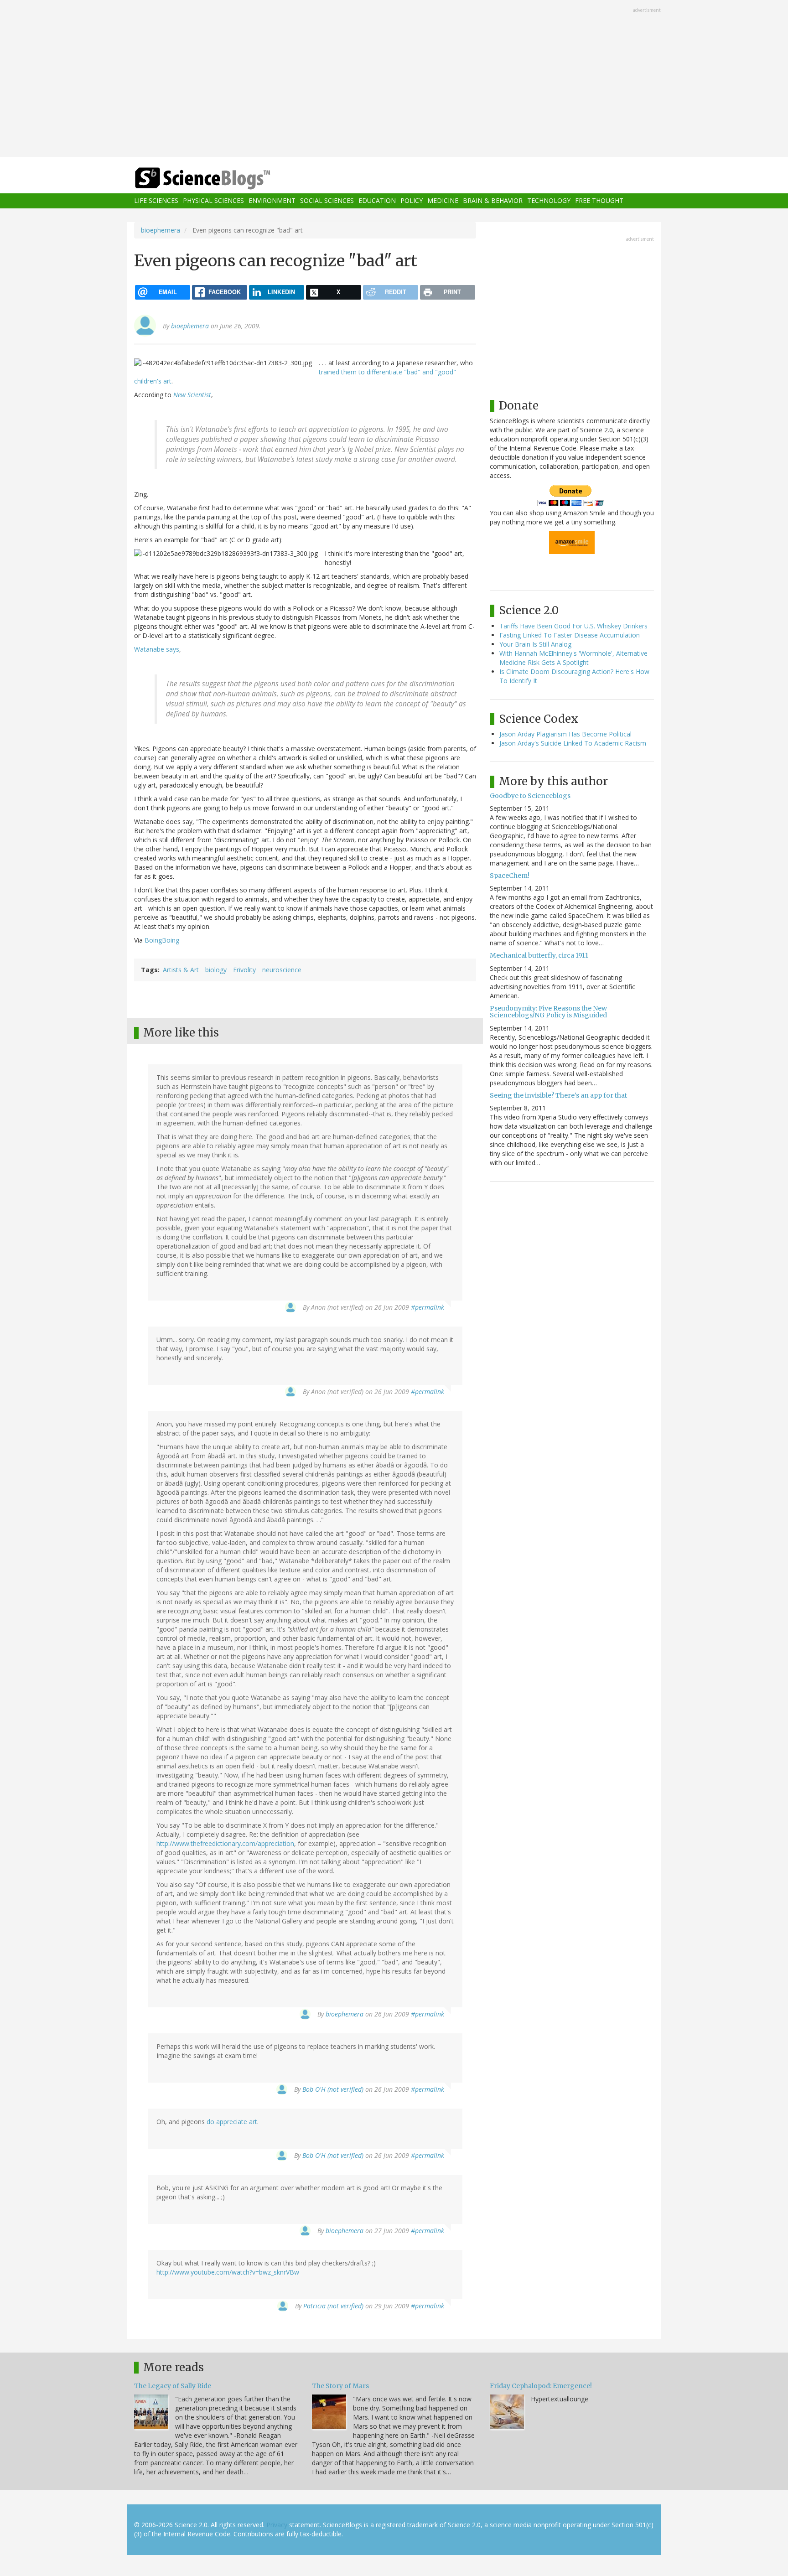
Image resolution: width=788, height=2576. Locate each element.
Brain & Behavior (493, 201)
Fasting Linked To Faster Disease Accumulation (570, 635)
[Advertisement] (394, 79)
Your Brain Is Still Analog (535, 644)
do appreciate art (232, 2122)
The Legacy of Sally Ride (173, 2386)
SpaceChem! (510, 876)
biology (216, 970)
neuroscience (282, 970)
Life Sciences (156, 201)
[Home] (221, 179)
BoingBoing (162, 940)
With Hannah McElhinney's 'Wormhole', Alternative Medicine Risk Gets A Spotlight (573, 658)
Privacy (277, 2525)
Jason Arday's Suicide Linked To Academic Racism (573, 743)
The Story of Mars (340, 2386)
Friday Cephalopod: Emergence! (541, 2386)
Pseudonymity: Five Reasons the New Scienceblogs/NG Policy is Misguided (548, 1012)
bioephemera (161, 230)
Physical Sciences (213, 201)
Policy (412, 201)
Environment (272, 201)
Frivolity (244, 970)
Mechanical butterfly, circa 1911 (539, 955)
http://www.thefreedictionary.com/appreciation (225, 1843)
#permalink (428, 1307)
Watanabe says (157, 649)
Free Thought (599, 201)
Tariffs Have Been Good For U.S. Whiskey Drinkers (573, 626)
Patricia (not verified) (333, 2306)
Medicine (443, 201)
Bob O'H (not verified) (333, 2089)
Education (377, 201)
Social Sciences (327, 201)
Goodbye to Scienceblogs (530, 796)
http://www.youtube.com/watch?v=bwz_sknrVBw (228, 2272)
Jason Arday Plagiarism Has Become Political (565, 734)
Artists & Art (181, 970)
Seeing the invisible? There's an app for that (558, 1095)
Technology (549, 201)
